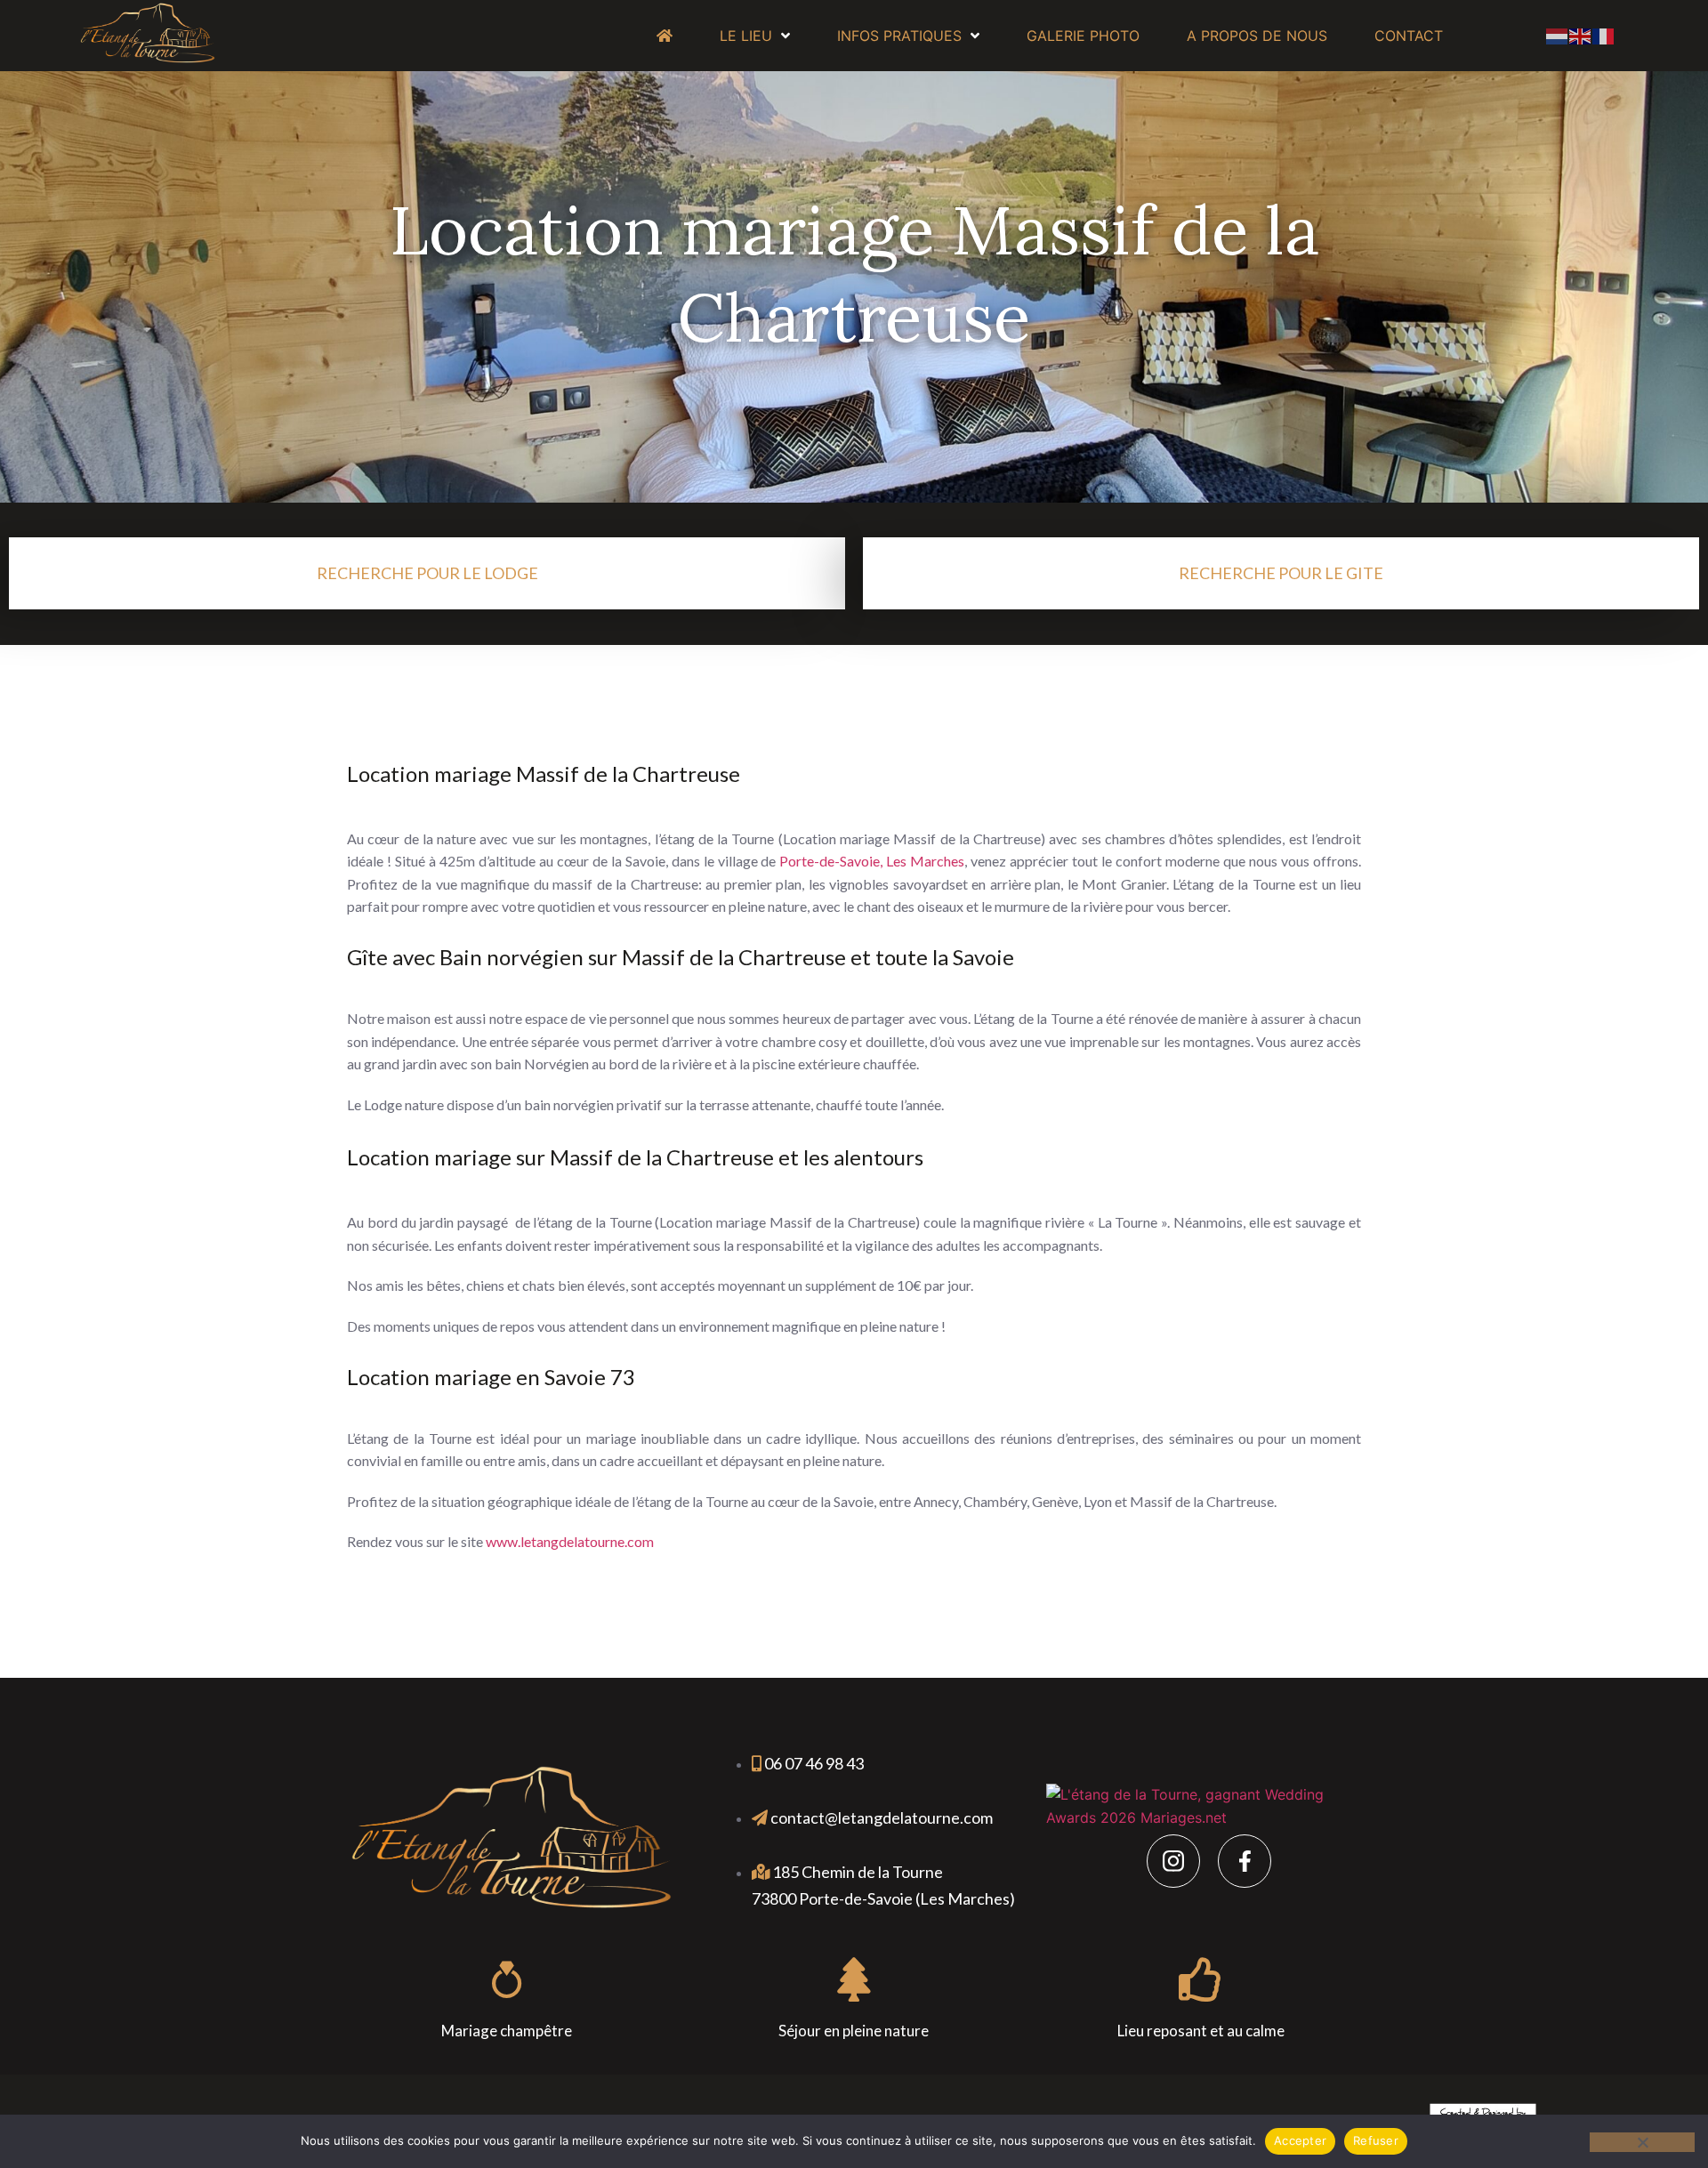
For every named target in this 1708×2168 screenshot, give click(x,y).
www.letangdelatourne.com (570, 1541)
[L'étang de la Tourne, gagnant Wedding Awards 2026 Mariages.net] (1208, 1817)
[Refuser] (1642, 2142)
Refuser (1376, 2140)
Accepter (1300, 2140)
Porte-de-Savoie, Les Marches (872, 861)
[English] (1581, 35)
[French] (1604, 35)
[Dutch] (1558, 35)
